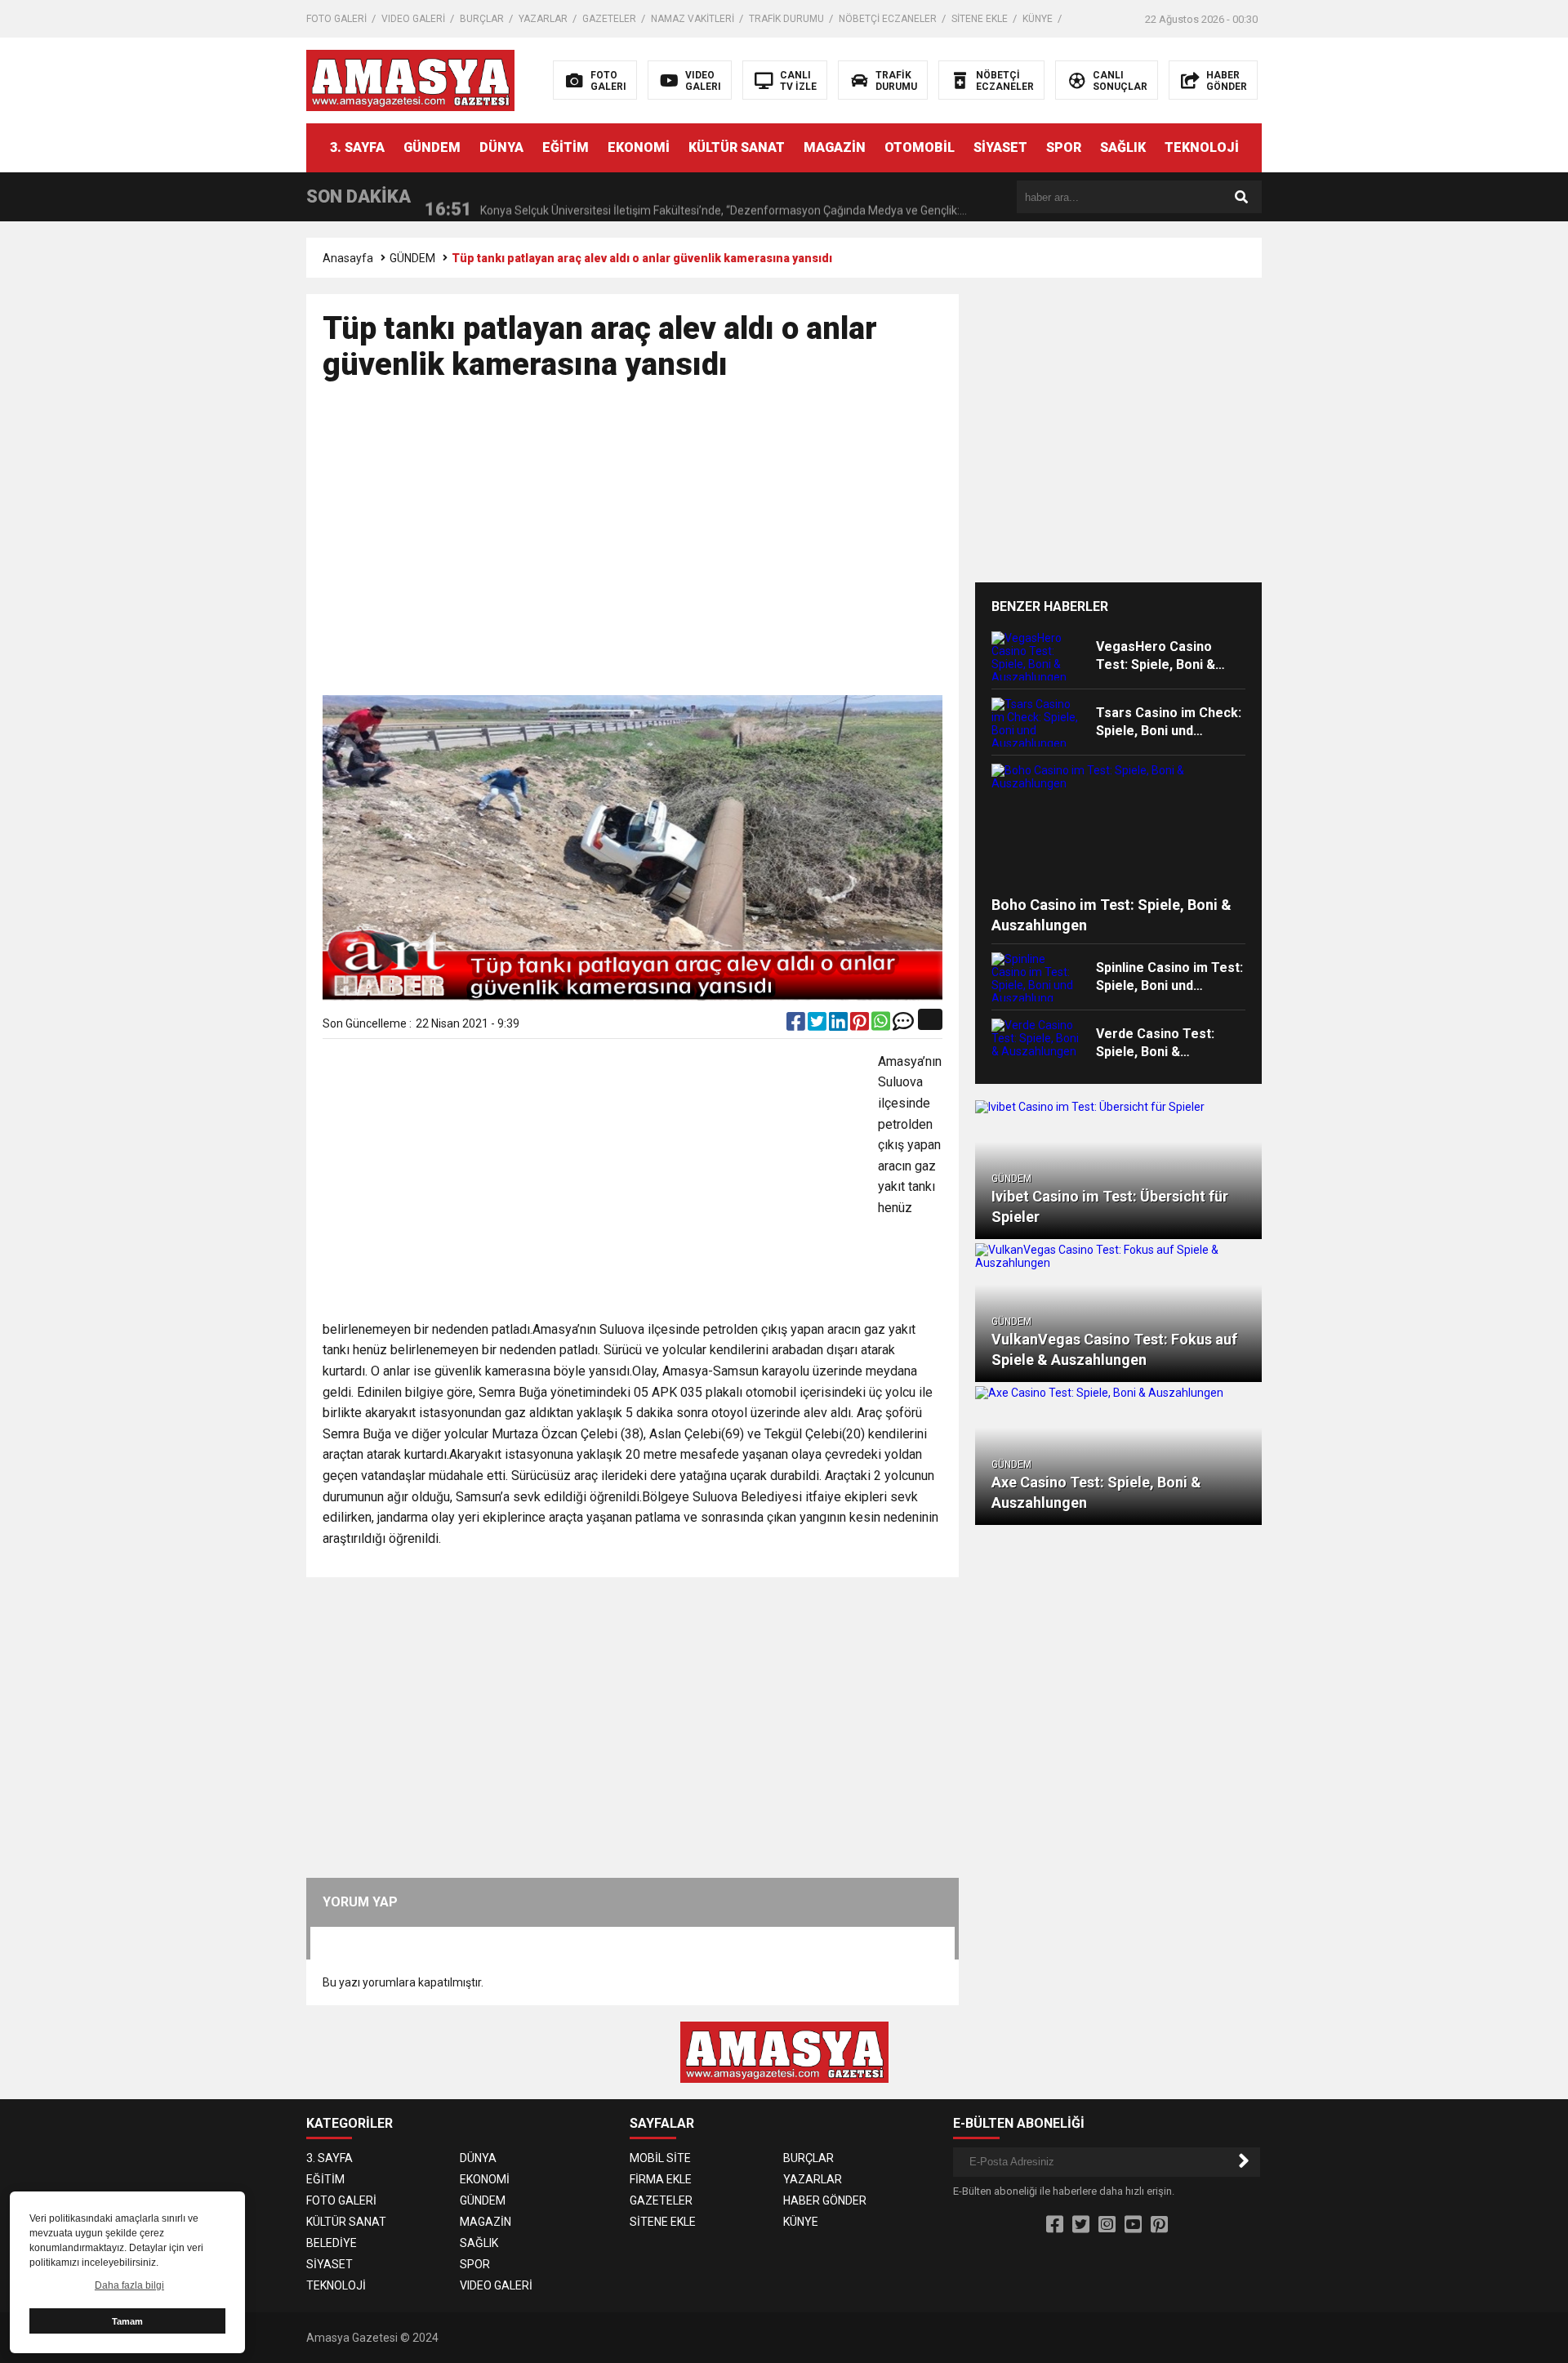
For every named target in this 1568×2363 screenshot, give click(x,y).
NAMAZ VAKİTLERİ (693, 19)
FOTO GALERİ (336, 19)
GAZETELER (609, 19)
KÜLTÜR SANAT (737, 147)
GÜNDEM (432, 147)
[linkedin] (840, 1025)
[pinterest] (861, 1025)
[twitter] (818, 1025)
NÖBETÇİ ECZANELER (888, 19)
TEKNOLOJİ (1202, 147)
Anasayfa (348, 258)
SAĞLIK (1123, 147)
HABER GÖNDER (825, 2200)
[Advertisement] (1423, 351)
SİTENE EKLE (980, 19)
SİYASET (1000, 147)
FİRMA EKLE (661, 2179)
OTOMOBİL (920, 147)
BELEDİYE (332, 2243)
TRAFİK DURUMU (786, 19)
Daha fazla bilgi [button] (129, 2285)
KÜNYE (1038, 19)
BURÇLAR (482, 19)
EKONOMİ (639, 147)
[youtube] (1133, 2225)
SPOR (1064, 147)
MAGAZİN (835, 147)
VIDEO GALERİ (413, 19)
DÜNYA (501, 147)
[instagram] (1107, 2225)
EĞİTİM (566, 147)
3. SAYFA (357, 147)
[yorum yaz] (903, 1025)
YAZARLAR (543, 19)
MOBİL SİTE (660, 2158)
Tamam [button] (127, 2321)
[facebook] (797, 1025)
